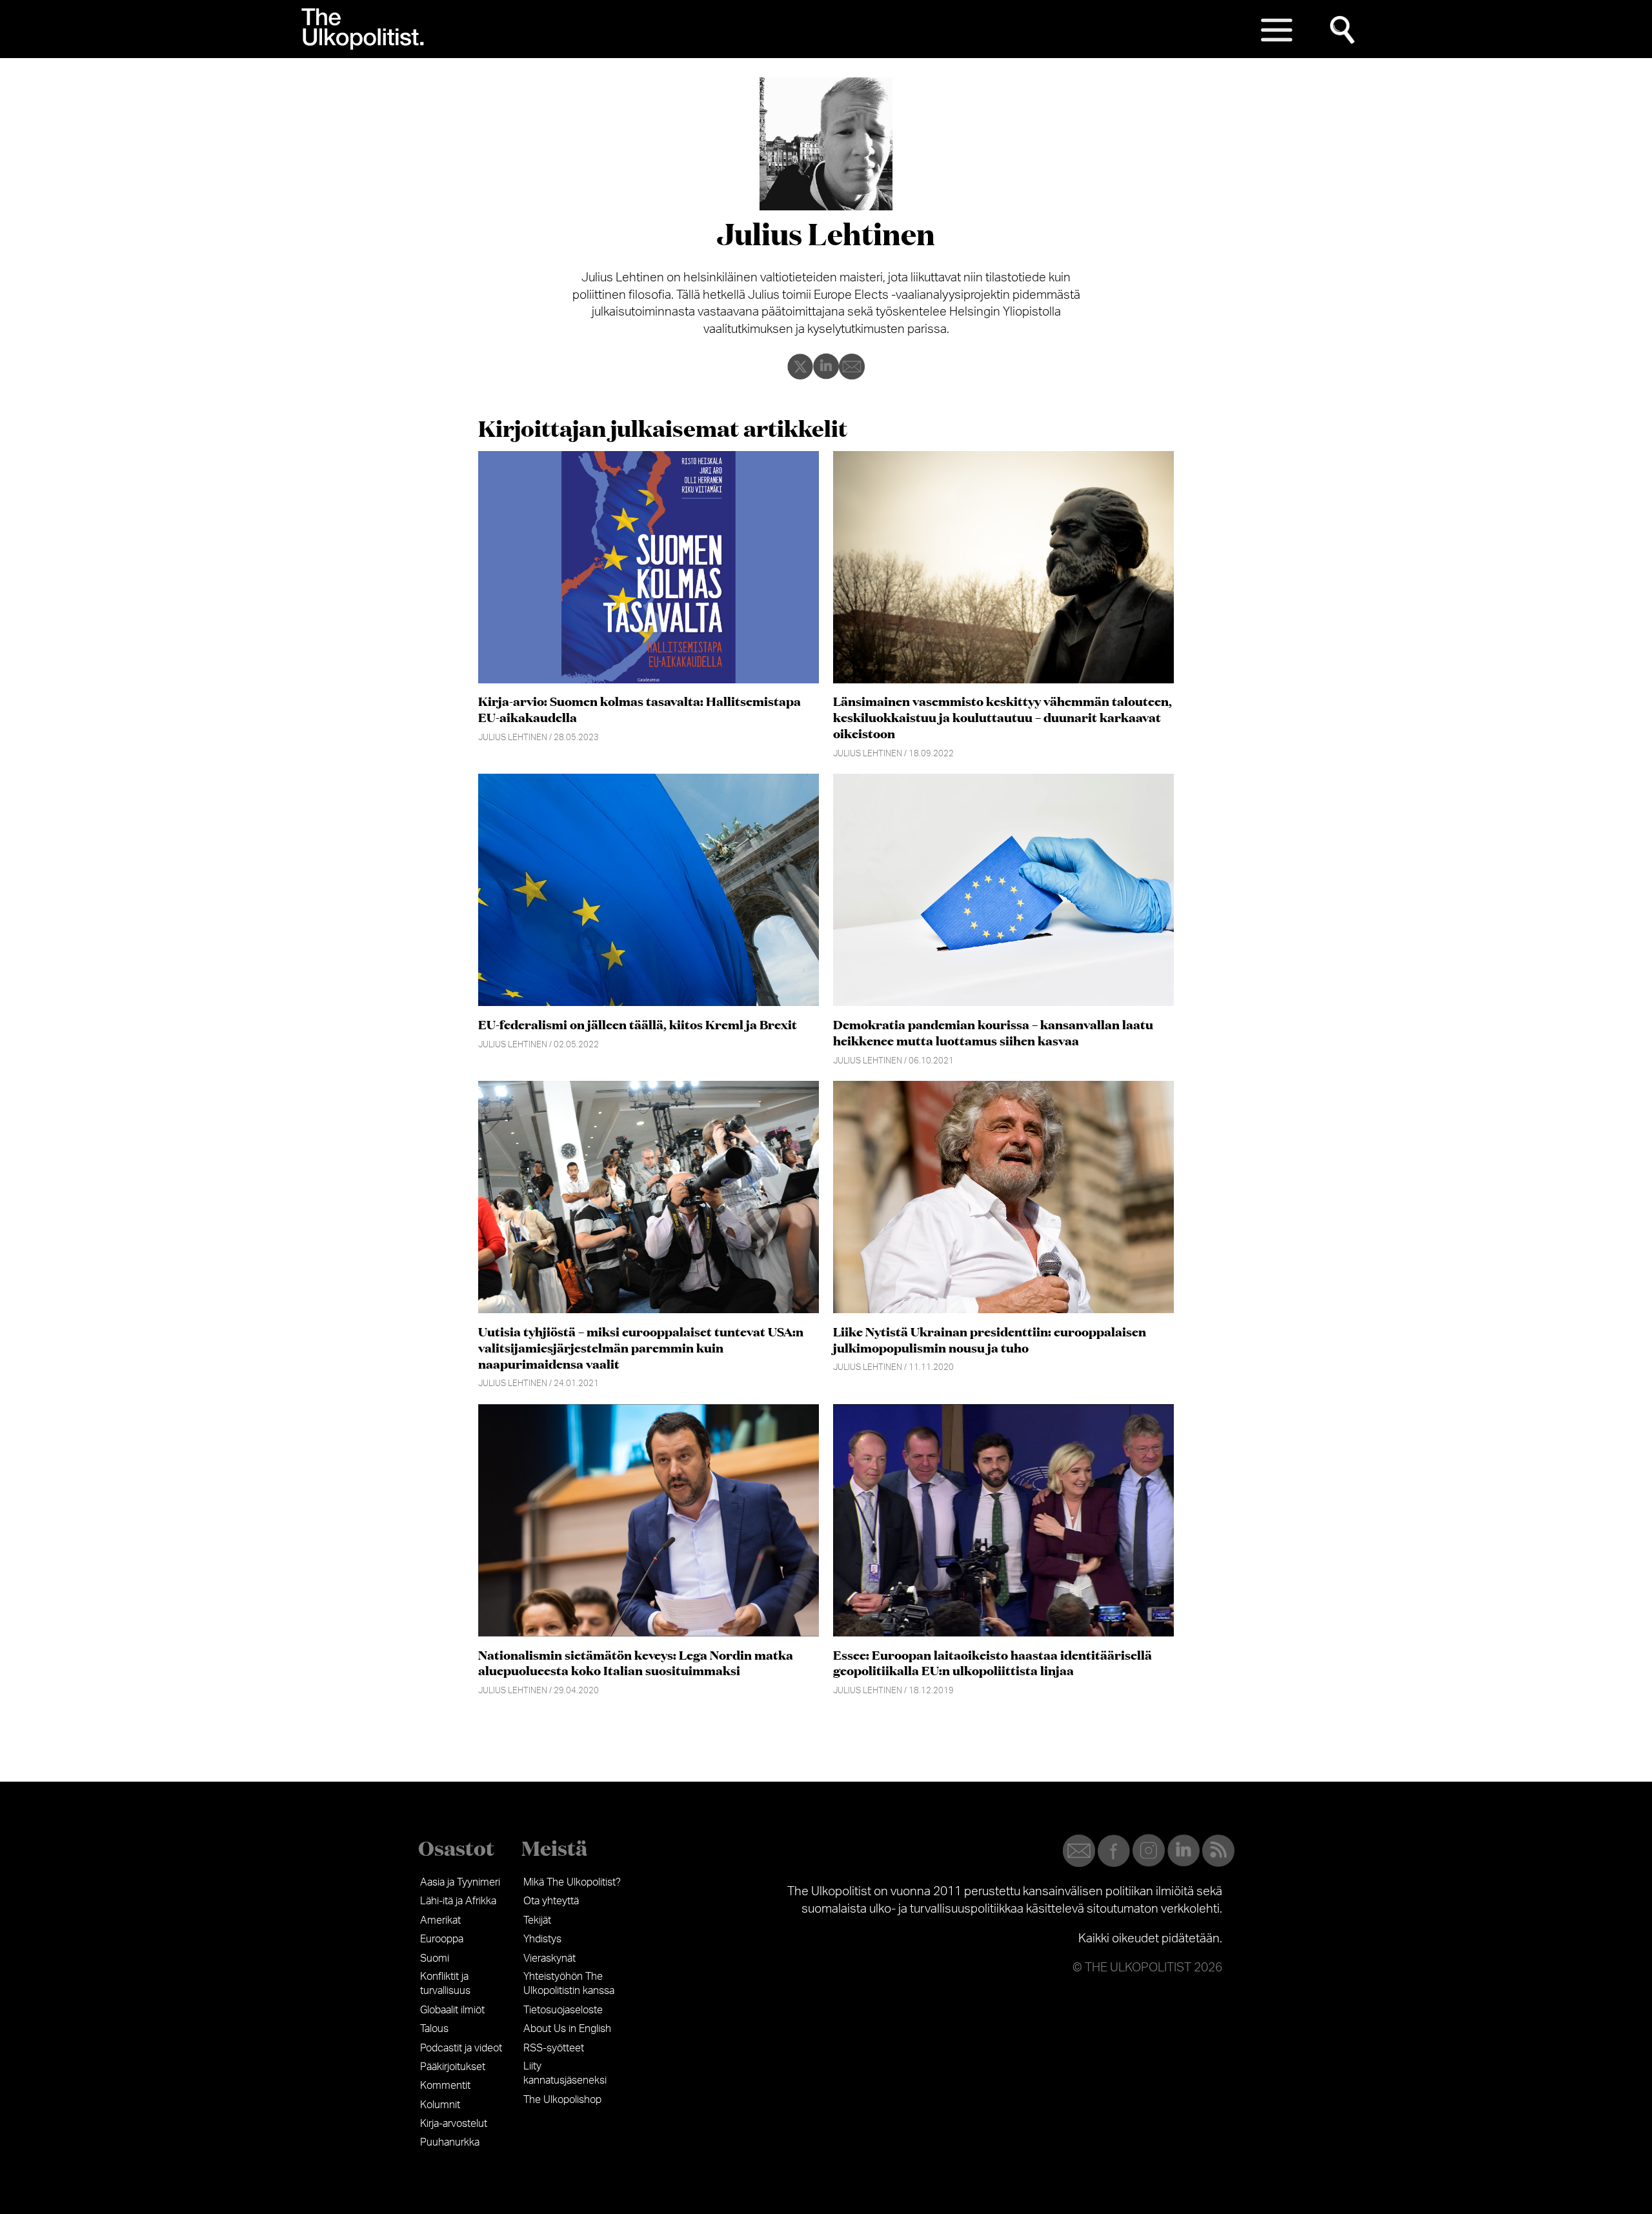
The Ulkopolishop (562, 2100)
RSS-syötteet (554, 2048)
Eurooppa (442, 1939)
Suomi (435, 1958)
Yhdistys (542, 1939)
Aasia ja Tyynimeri (460, 1882)
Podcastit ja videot (461, 2048)
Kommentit (445, 2086)
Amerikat (440, 1920)
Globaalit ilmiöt (452, 2010)
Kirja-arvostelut (454, 2124)
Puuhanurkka (450, 2142)
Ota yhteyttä (551, 1901)
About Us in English (567, 2029)
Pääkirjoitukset (453, 2067)
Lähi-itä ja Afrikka (458, 1901)
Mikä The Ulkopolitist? (572, 1882)
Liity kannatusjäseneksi (565, 2073)
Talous (434, 2029)
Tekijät (537, 1920)
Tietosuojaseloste (563, 2010)
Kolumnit (440, 2105)
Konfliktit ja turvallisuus (445, 1984)
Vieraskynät (549, 1958)
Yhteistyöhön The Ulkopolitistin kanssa (569, 1984)
